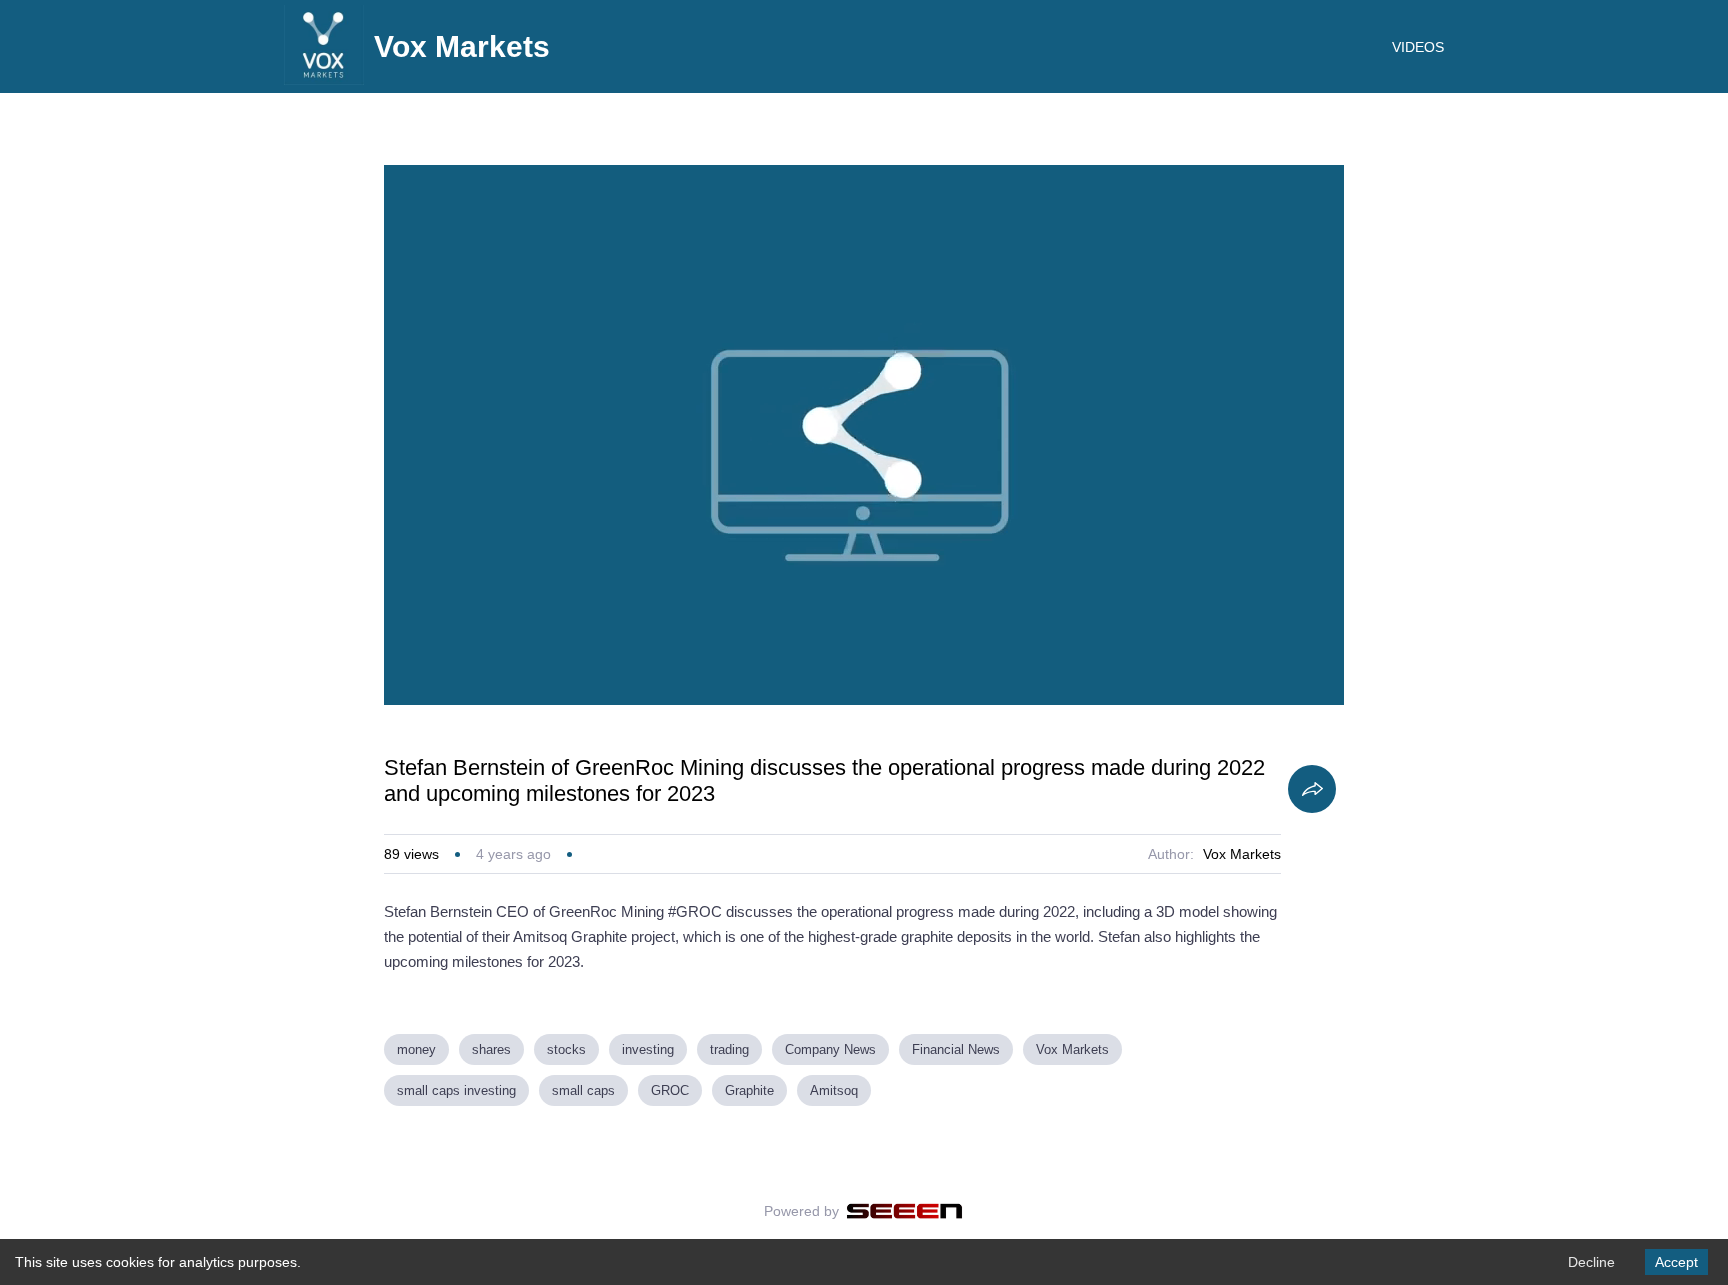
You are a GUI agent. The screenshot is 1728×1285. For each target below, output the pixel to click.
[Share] (1312, 789)
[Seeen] (904, 1211)
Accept (1676, 1262)
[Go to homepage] (324, 80)
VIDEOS (1418, 47)
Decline (1591, 1262)
